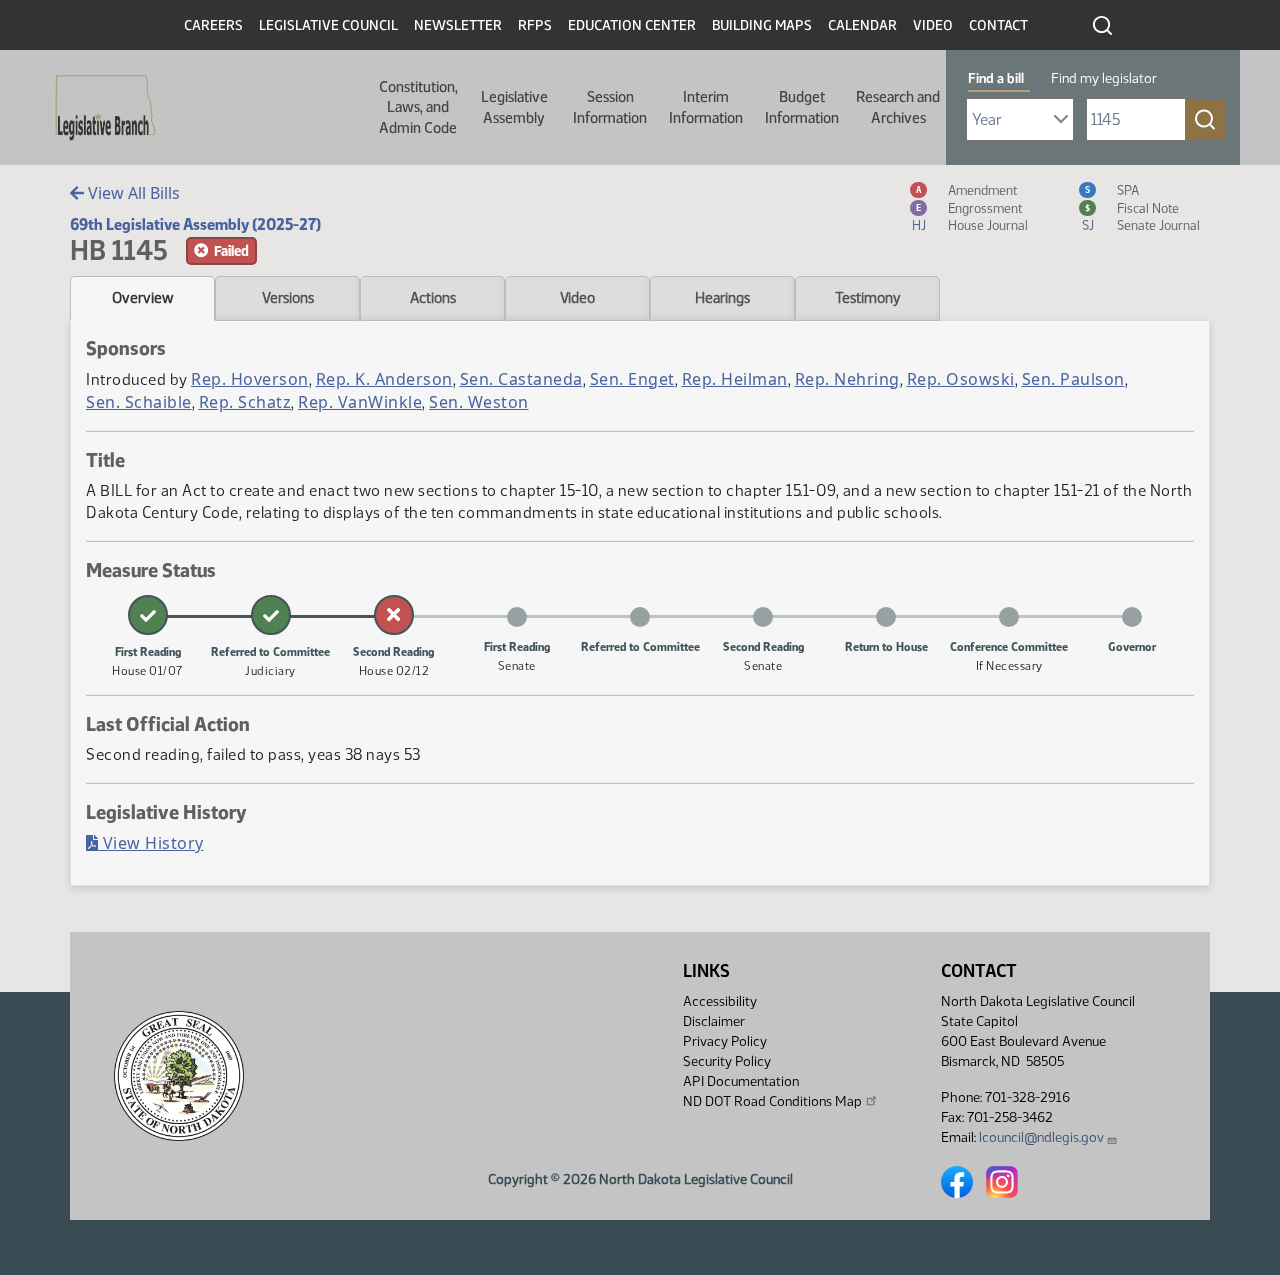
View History (151, 843)
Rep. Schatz (245, 402)
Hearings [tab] (722, 298)
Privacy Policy (725, 1041)
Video (933, 25)
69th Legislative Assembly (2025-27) (195, 224)
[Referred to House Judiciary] (271, 615)
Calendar (862, 25)
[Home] (99, 108)
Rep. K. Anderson (384, 379)
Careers (213, 25)
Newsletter (458, 25)
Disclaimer (714, 1021)
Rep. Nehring (847, 379)
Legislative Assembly (514, 107)
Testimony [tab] (868, 298)
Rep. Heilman (735, 379)
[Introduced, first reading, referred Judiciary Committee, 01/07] (148, 615)
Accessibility (720, 1001)
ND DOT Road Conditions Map (772, 1101)
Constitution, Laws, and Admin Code (418, 107)
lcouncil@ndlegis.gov (1041, 1137)
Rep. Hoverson (250, 379)
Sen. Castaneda (521, 379)
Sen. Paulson (1073, 379)
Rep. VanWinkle (360, 402)
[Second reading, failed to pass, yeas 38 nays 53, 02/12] (394, 615)
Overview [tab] (142, 298)
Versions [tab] (288, 298)
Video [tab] (577, 298)
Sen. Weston (479, 402)
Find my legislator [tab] (1104, 78)
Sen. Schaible (139, 402)
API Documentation (741, 1081)
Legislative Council (328, 25)
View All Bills (132, 193)
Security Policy (727, 1061)
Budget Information (802, 107)
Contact (998, 25)
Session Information (610, 107)
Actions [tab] (433, 298)
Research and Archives (898, 107)
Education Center (632, 25)
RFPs (535, 25)
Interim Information (706, 107)
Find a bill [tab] (996, 78)
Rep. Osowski (961, 379)
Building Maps (762, 25)
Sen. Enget (632, 379)
